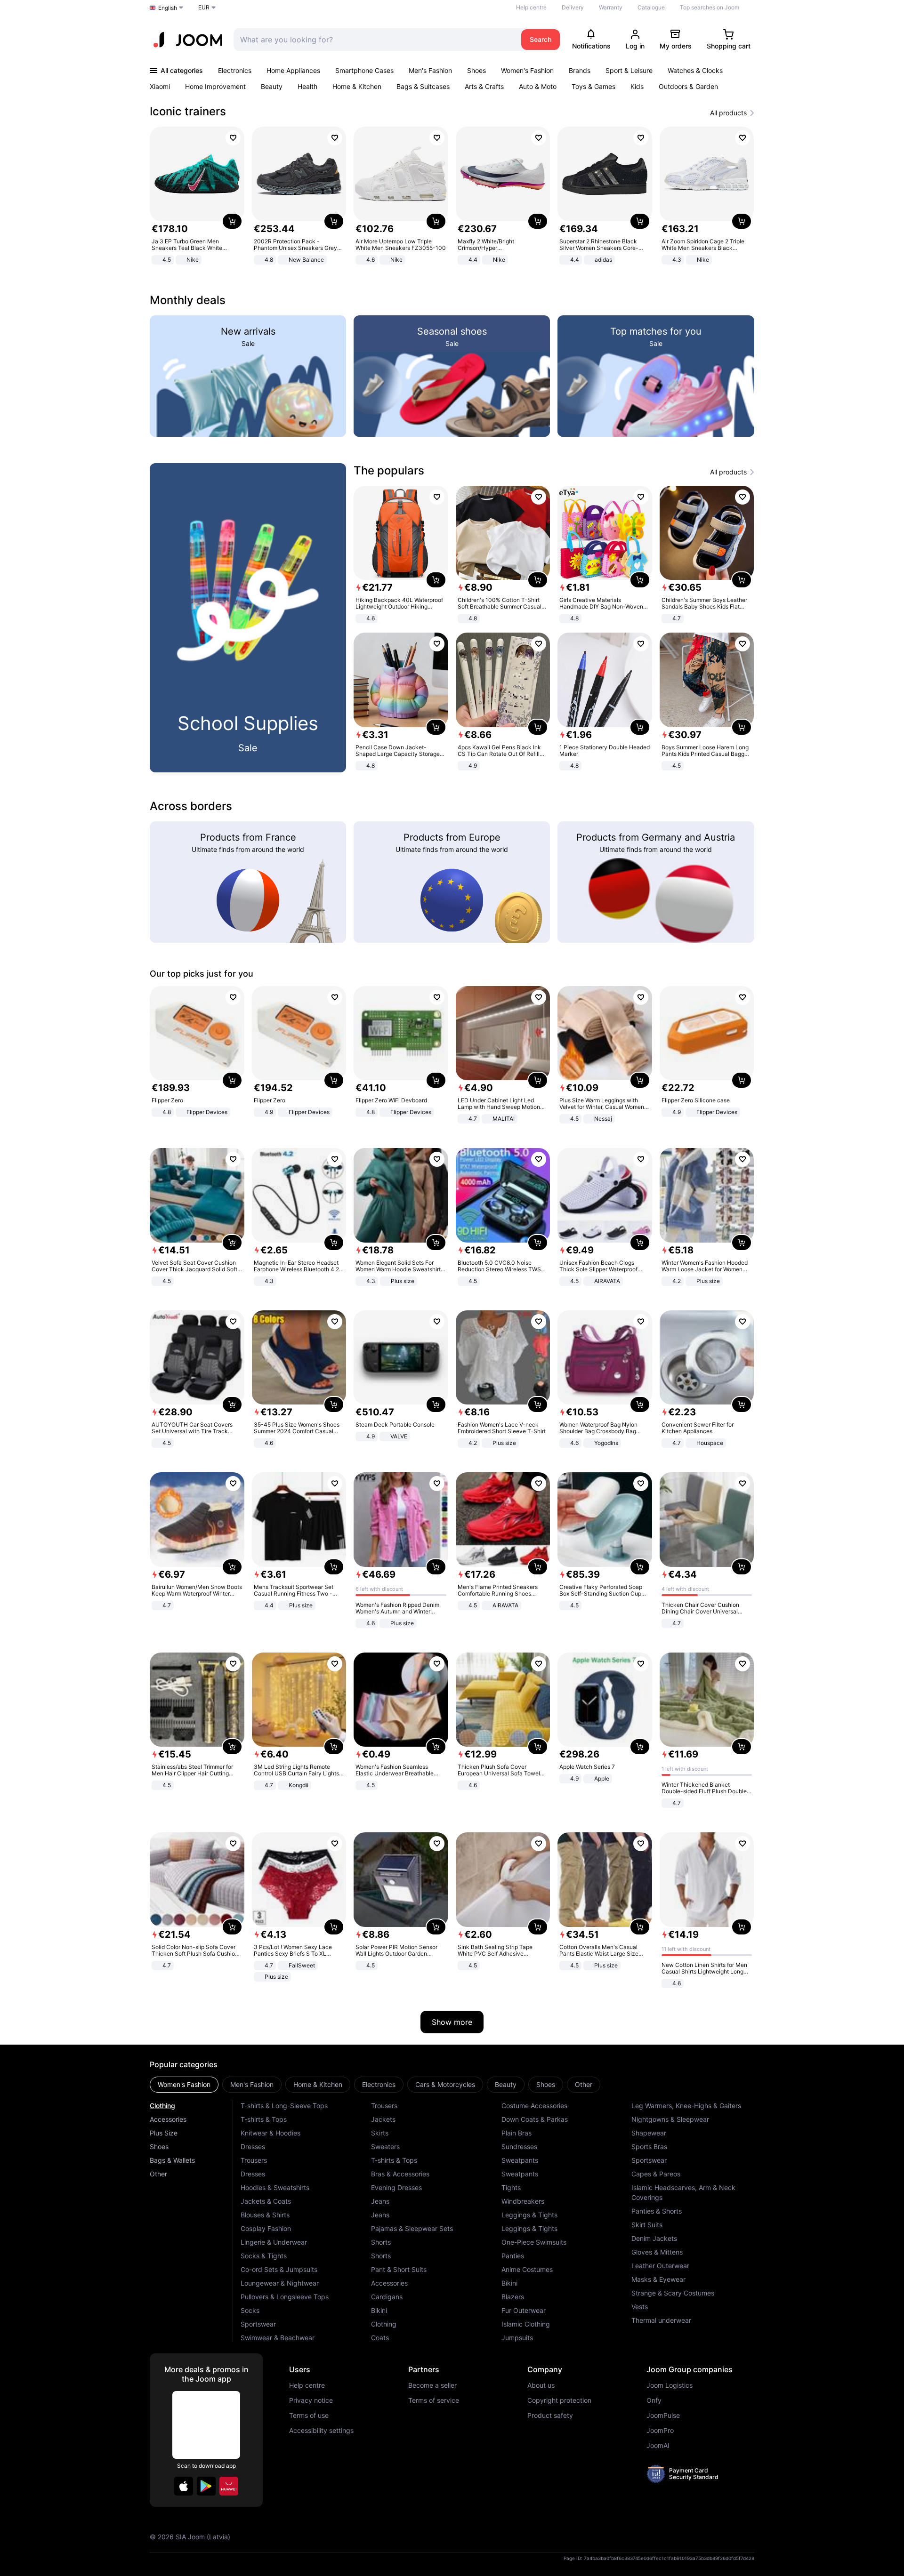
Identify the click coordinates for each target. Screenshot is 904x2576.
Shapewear (649, 2133)
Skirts (380, 2133)
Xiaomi (160, 86)
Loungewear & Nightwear (280, 2283)
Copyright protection (559, 2400)
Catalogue (651, 7)
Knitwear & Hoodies (270, 2133)
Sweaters (385, 2147)
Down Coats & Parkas (535, 2119)
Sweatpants (520, 2160)
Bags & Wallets (172, 2160)
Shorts (381, 2242)
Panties (513, 2256)
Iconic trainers (188, 111)
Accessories (168, 2119)
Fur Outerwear (524, 2310)
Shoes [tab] (546, 2084)
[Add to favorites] (233, 138)
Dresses (253, 2147)
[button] (184, 2486)
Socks (250, 2310)
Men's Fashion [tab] (252, 2084)
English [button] (168, 8)
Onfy (654, 2400)
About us (541, 2385)
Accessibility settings (321, 2431)
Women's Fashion (527, 70)
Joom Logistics (670, 2385)
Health (307, 86)
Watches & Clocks (695, 70)
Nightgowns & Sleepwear (670, 2119)
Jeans (380, 2201)
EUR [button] (204, 7)
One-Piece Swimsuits (534, 2242)
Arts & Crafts (484, 86)
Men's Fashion (430, 70)
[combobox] (375, 40)
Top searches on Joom (710, 7)
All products (728, 113)
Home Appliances (293, 70)
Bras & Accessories (400, 2174)
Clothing (162, 2106)
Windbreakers (523, 2201)
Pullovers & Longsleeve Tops (285, 2297)
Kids (637, 86)
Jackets (383, 2119)
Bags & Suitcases (423, 86)
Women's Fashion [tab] (184, 2084)
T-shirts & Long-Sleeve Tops (284, 2106)
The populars (389, 470)
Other (158, 2174)
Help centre (531, 7)
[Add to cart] (232, 221)
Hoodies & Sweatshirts (275, 2187)
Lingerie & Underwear (274, 2242)
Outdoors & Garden (688, 86)
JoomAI (658, 2446)
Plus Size (164, 2133)
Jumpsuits (517, 2338)
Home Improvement (215, 86)
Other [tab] (584, 2084)
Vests (640, 2307)
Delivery (573, 7)
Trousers (254, 2160)
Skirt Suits (647, 2225)
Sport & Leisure (629, 70)
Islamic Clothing (526, 2324)
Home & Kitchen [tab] (318, 2084)
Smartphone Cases (364, 70)
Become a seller (432, 2385)
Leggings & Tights (529, 2215)
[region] (452, 197)
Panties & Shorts (657, 2211)
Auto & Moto (538, 86)
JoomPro (660, 2431)
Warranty (611, 7)
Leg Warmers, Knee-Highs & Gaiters (686, 2106)
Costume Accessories (534, 2106)
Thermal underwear (661, 2320)
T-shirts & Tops (264, 2119)
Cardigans (387, 2297)
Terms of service (434, 2400)
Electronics (235, 70)
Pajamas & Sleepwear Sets (412, 2228)
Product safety (550, 2416)
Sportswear (258, 2324)
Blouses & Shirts (265, 2215)
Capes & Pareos (656, 2174)
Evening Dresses (396, 2187)
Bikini (379, 2310)
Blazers (513, 2297)
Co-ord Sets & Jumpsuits (279, 2269)
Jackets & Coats (266, 2201)
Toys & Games (593, 86)
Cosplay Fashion (266, 2228)
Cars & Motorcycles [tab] (445, 2084)
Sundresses (519, 2147)
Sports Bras (649, 2147)
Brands (580, 70)
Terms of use (309, 2416)
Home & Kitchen (357, 86)
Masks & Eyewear (658, 2279)
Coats (380, 2338)
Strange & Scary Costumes (673, 2293)
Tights (511, 2187)
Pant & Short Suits (399, 2269)
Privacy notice (311, 2400)
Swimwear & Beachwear (278, 2338)
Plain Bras (517, 2133)
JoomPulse (663, 2416)
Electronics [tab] (379, 2084)
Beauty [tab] (506, 2084)
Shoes (476, 70)
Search (541, 39)
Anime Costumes (527, 2269)
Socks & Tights (264, 2256)
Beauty (272, 86)
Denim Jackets (654, 2238)
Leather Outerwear (660, 2266)
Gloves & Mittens (657, 2252)
